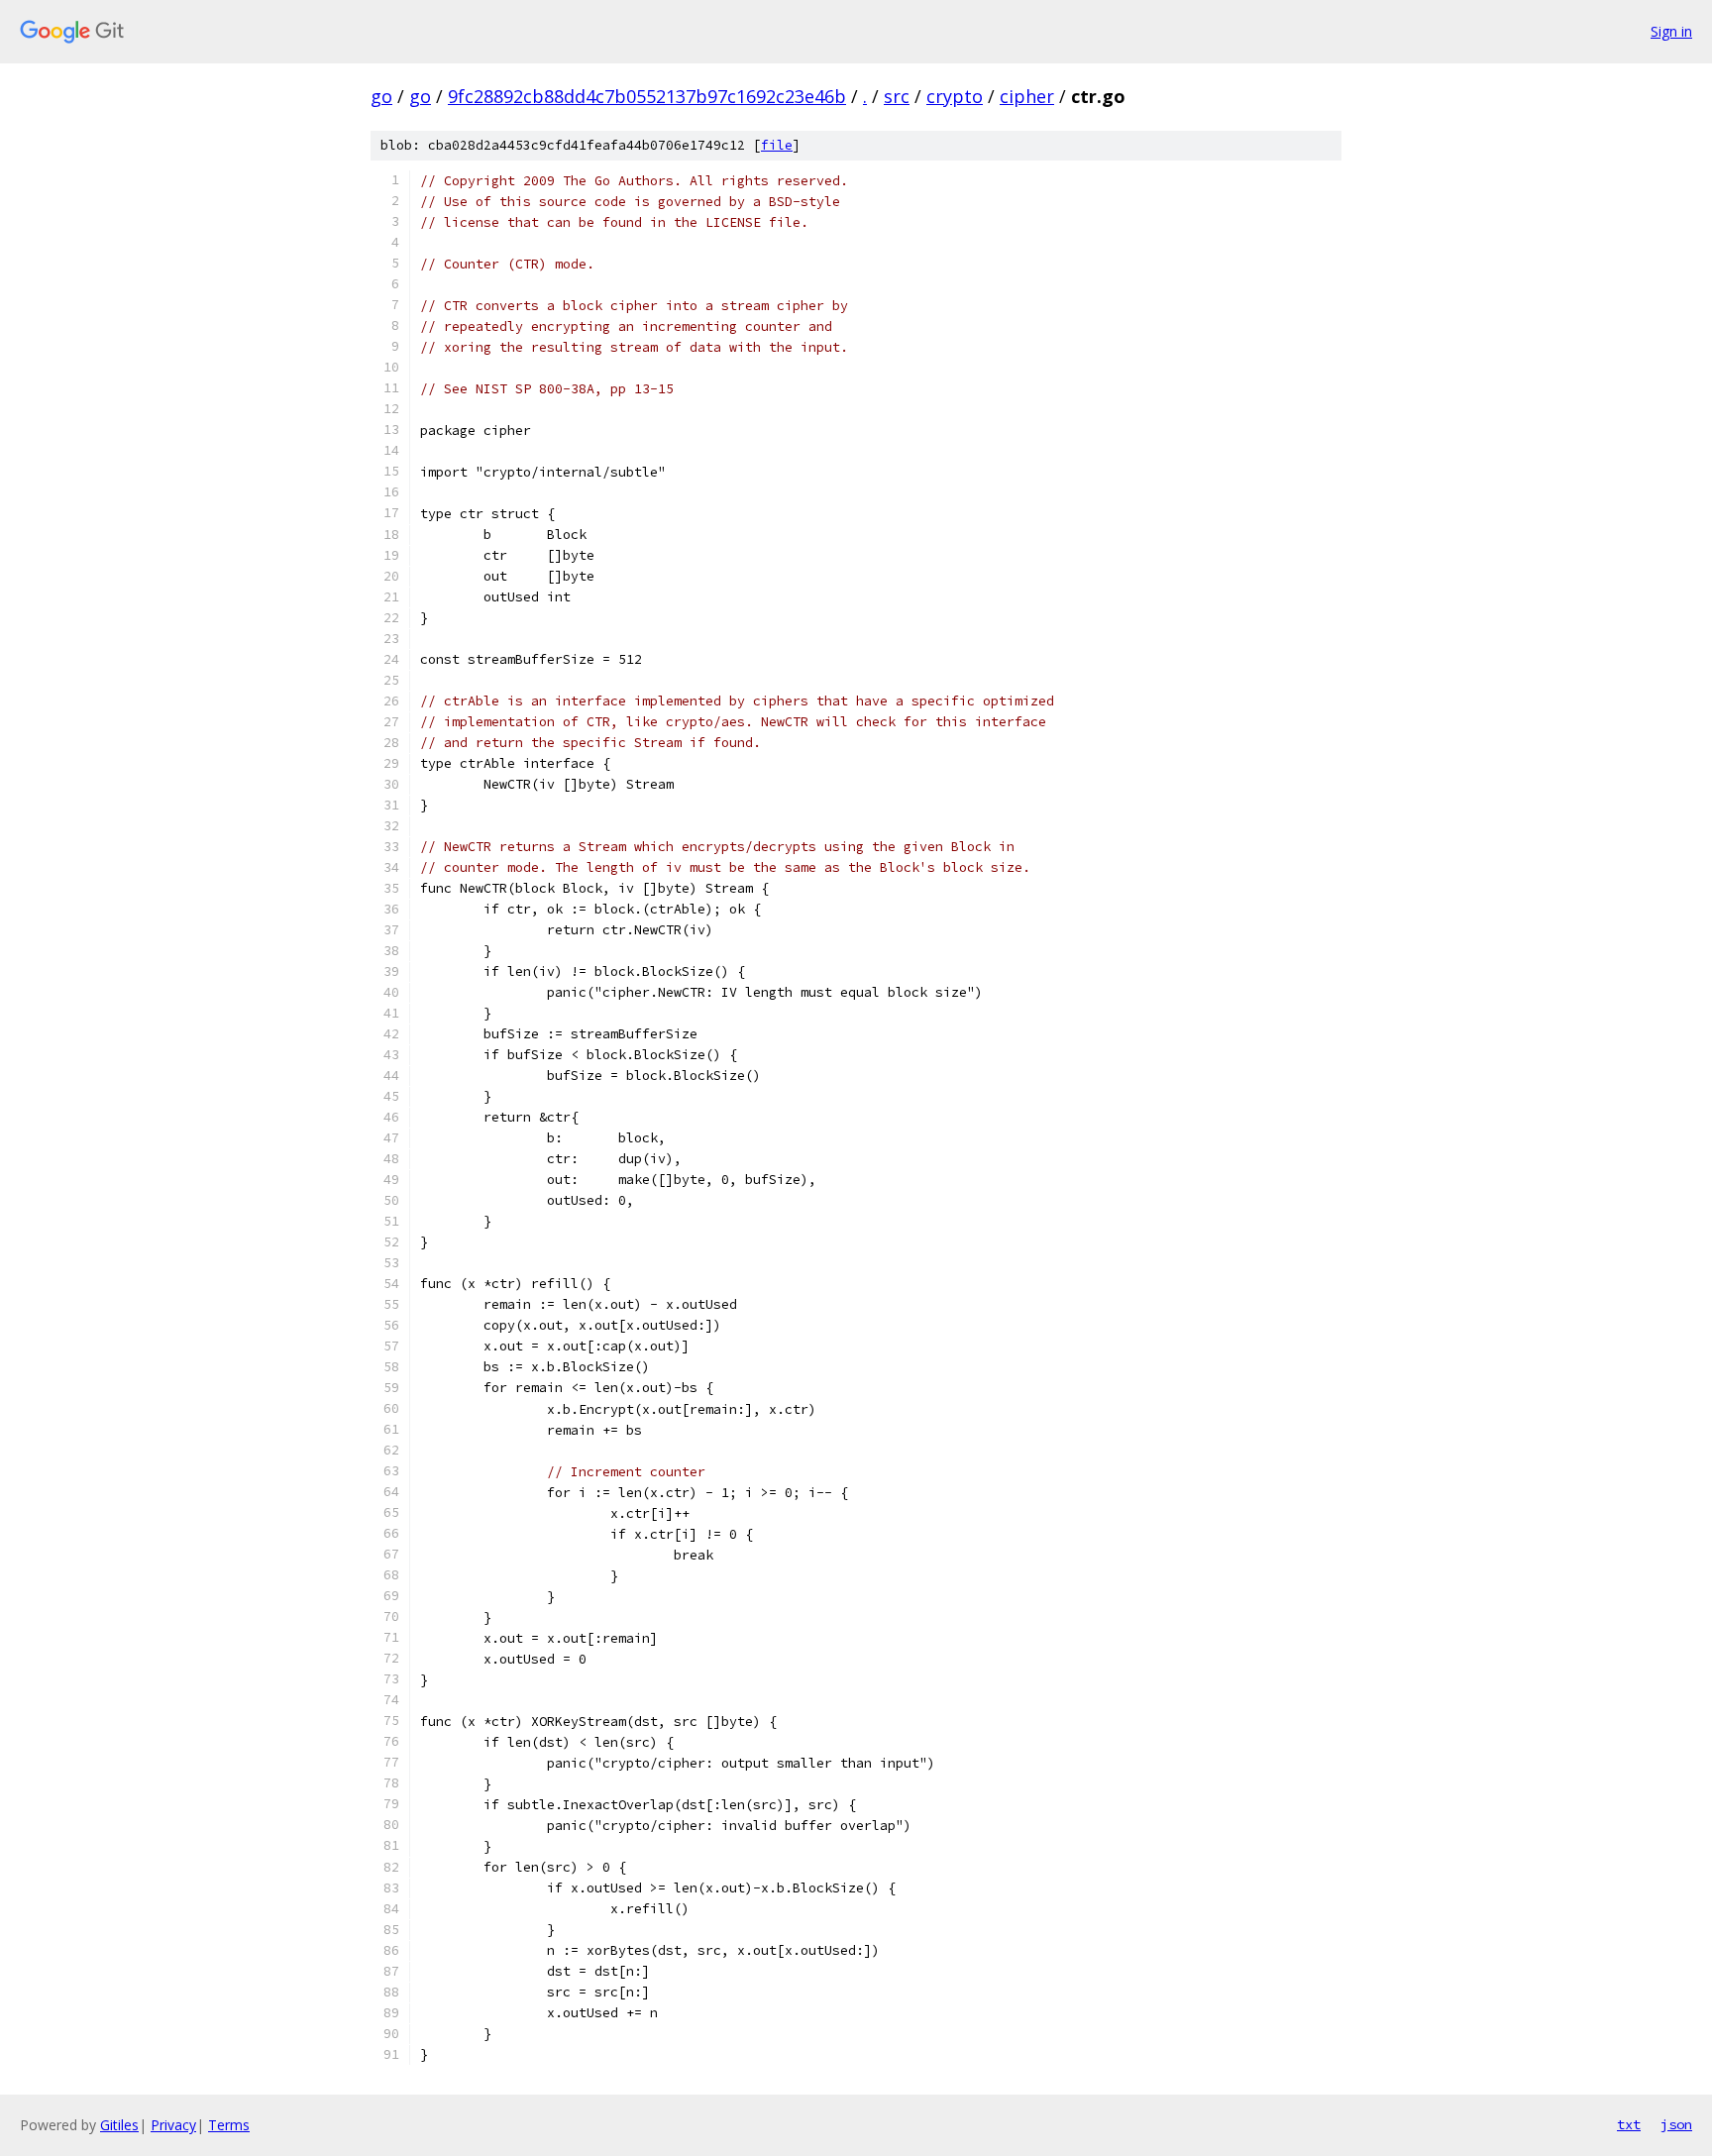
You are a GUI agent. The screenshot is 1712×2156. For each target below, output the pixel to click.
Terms (229, 2125)
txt (1629, 2124)
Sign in (1671, 31)
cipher (1027, 96)
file (777, 145)
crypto (955, 96)
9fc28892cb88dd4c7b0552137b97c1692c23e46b (647, 96)
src (897, 96)
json (1676, 2124)
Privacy (173, 2125)
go (381, 96)
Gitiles (119, 2125)
